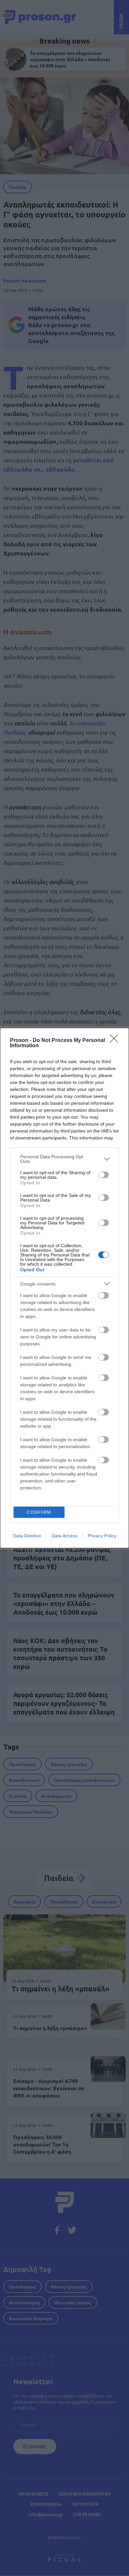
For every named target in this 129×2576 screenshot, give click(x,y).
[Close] (116, 1041)
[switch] (104, 1175)
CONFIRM (39, 1512)
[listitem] (64, 1159)
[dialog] (64, 1288)
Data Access (64, 1536)
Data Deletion (27, 1536)
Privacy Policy (102, 1536)
